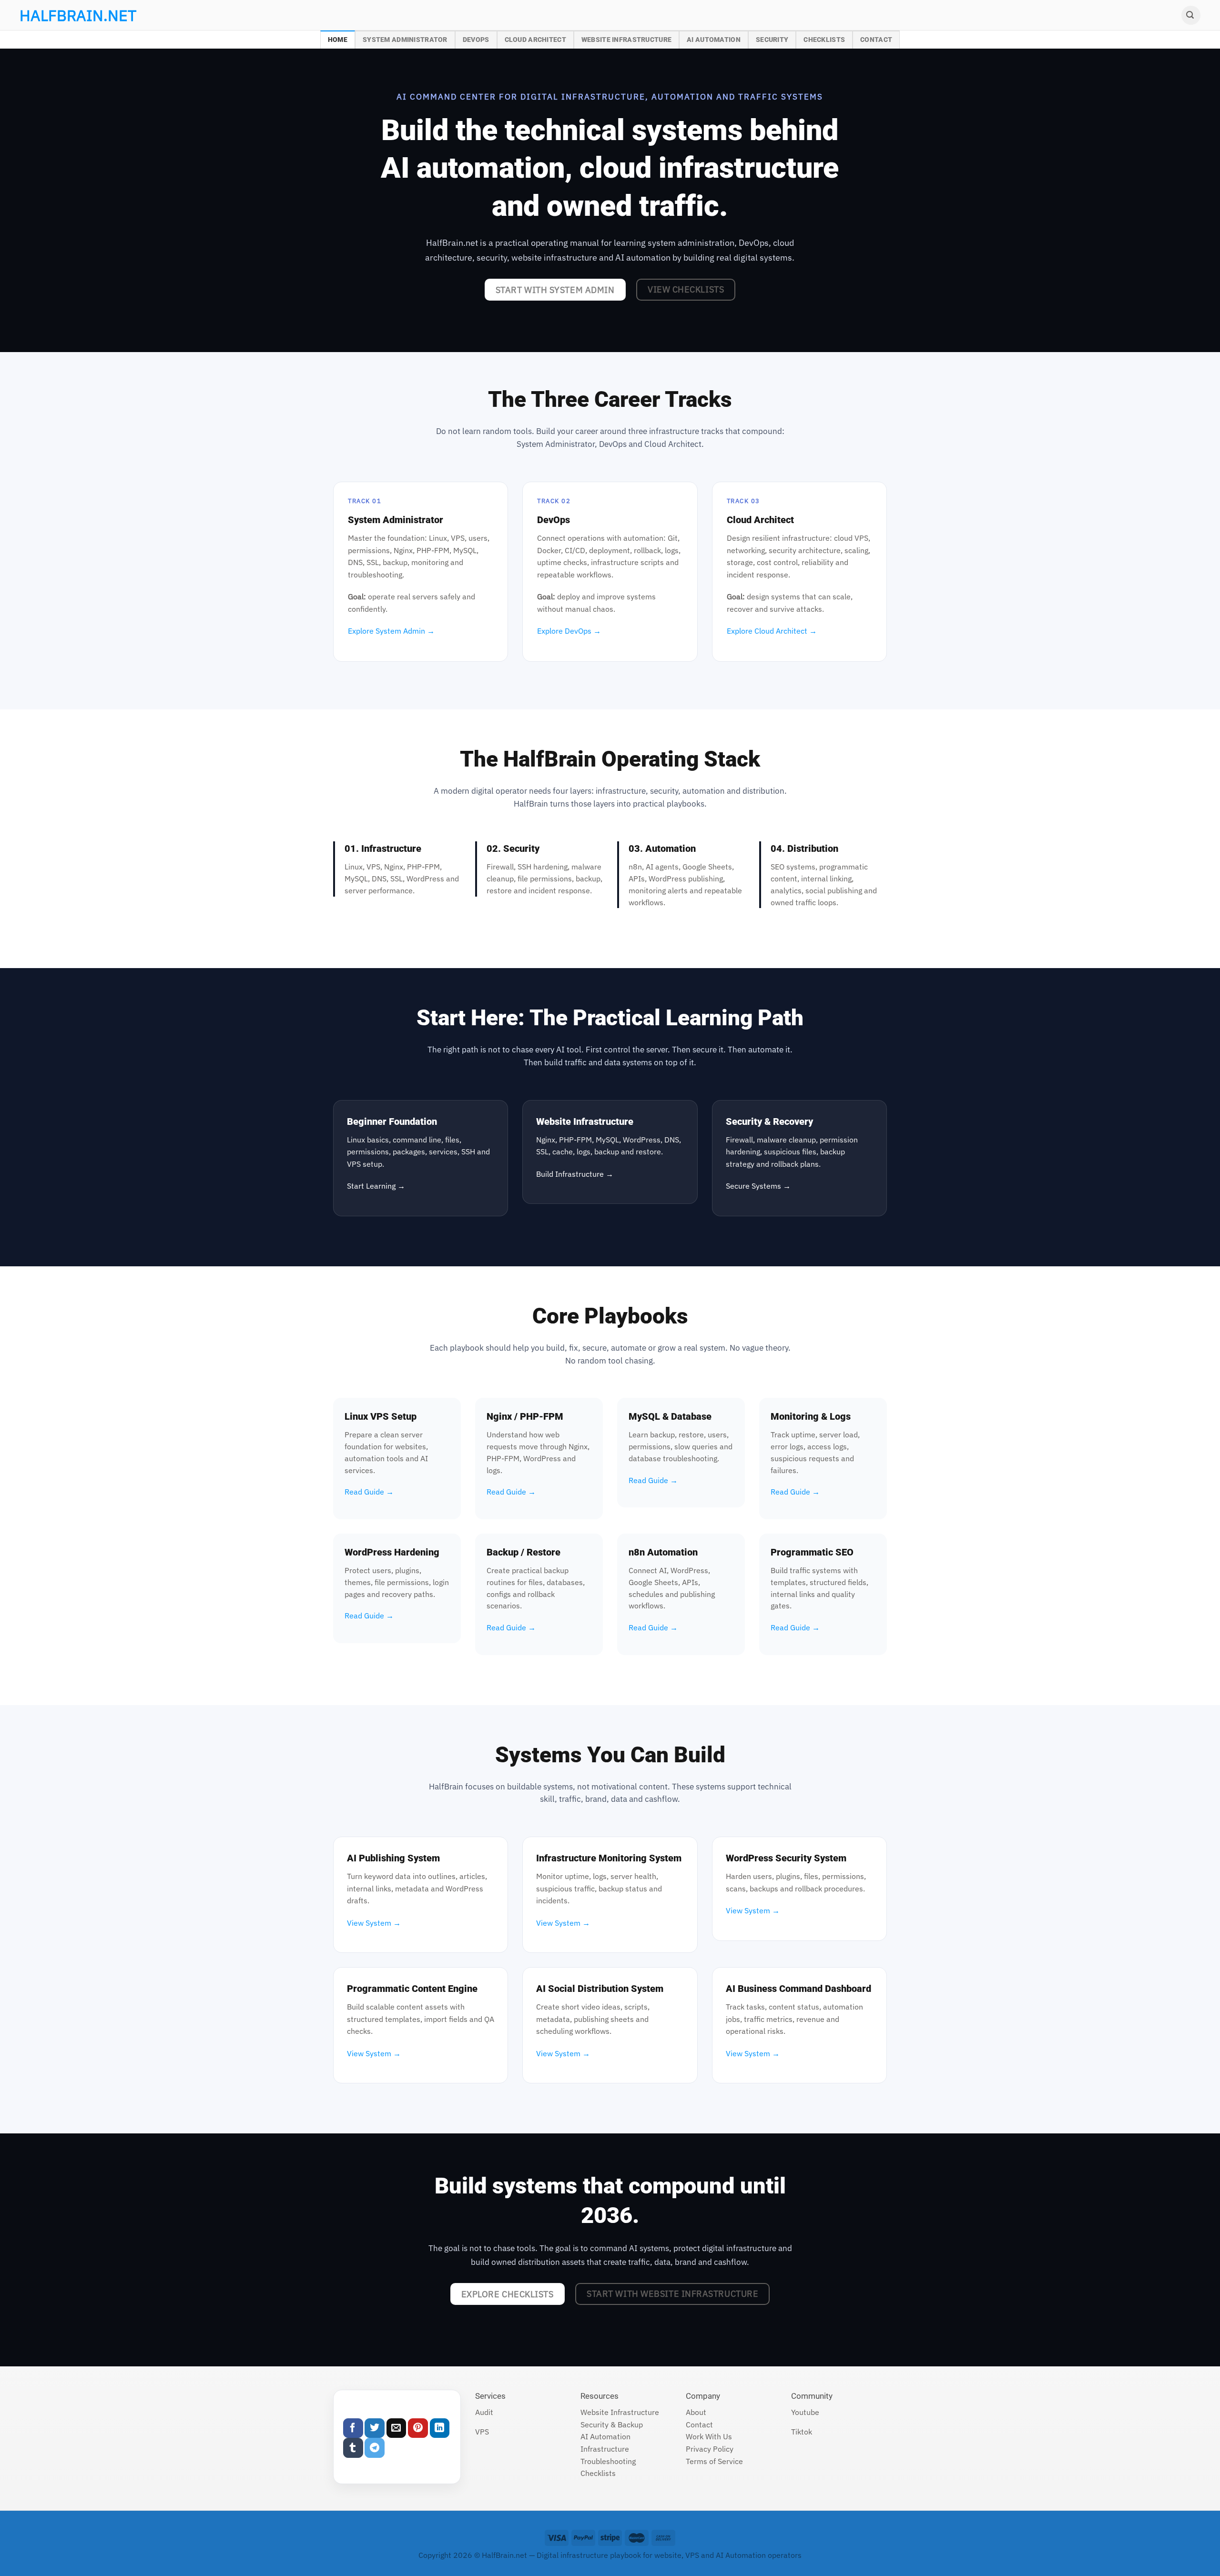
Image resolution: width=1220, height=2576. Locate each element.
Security (772, 40)
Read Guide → (369, 1492)
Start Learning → (376, 1186)
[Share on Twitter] (375, 2428)
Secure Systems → (758, 1186)
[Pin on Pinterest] (418, 2428)
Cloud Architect (535, 40)
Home (338, 40)
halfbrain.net (64, 15)
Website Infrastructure (626, 40)
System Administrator (405, 40)
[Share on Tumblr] (353, 2448)
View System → (374, 1923)
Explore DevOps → (569, 631)
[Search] (1191, 15)
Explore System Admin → (391, 631)
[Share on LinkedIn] (440, 2428)
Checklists (824, 40)
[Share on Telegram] (375, 2448)
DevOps (476, 40)
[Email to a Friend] (396, 2428)
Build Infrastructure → (575, 1174)
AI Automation (714, 40)
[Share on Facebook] (353, 2428)
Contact (876, 40)
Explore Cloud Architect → (772, 631)
